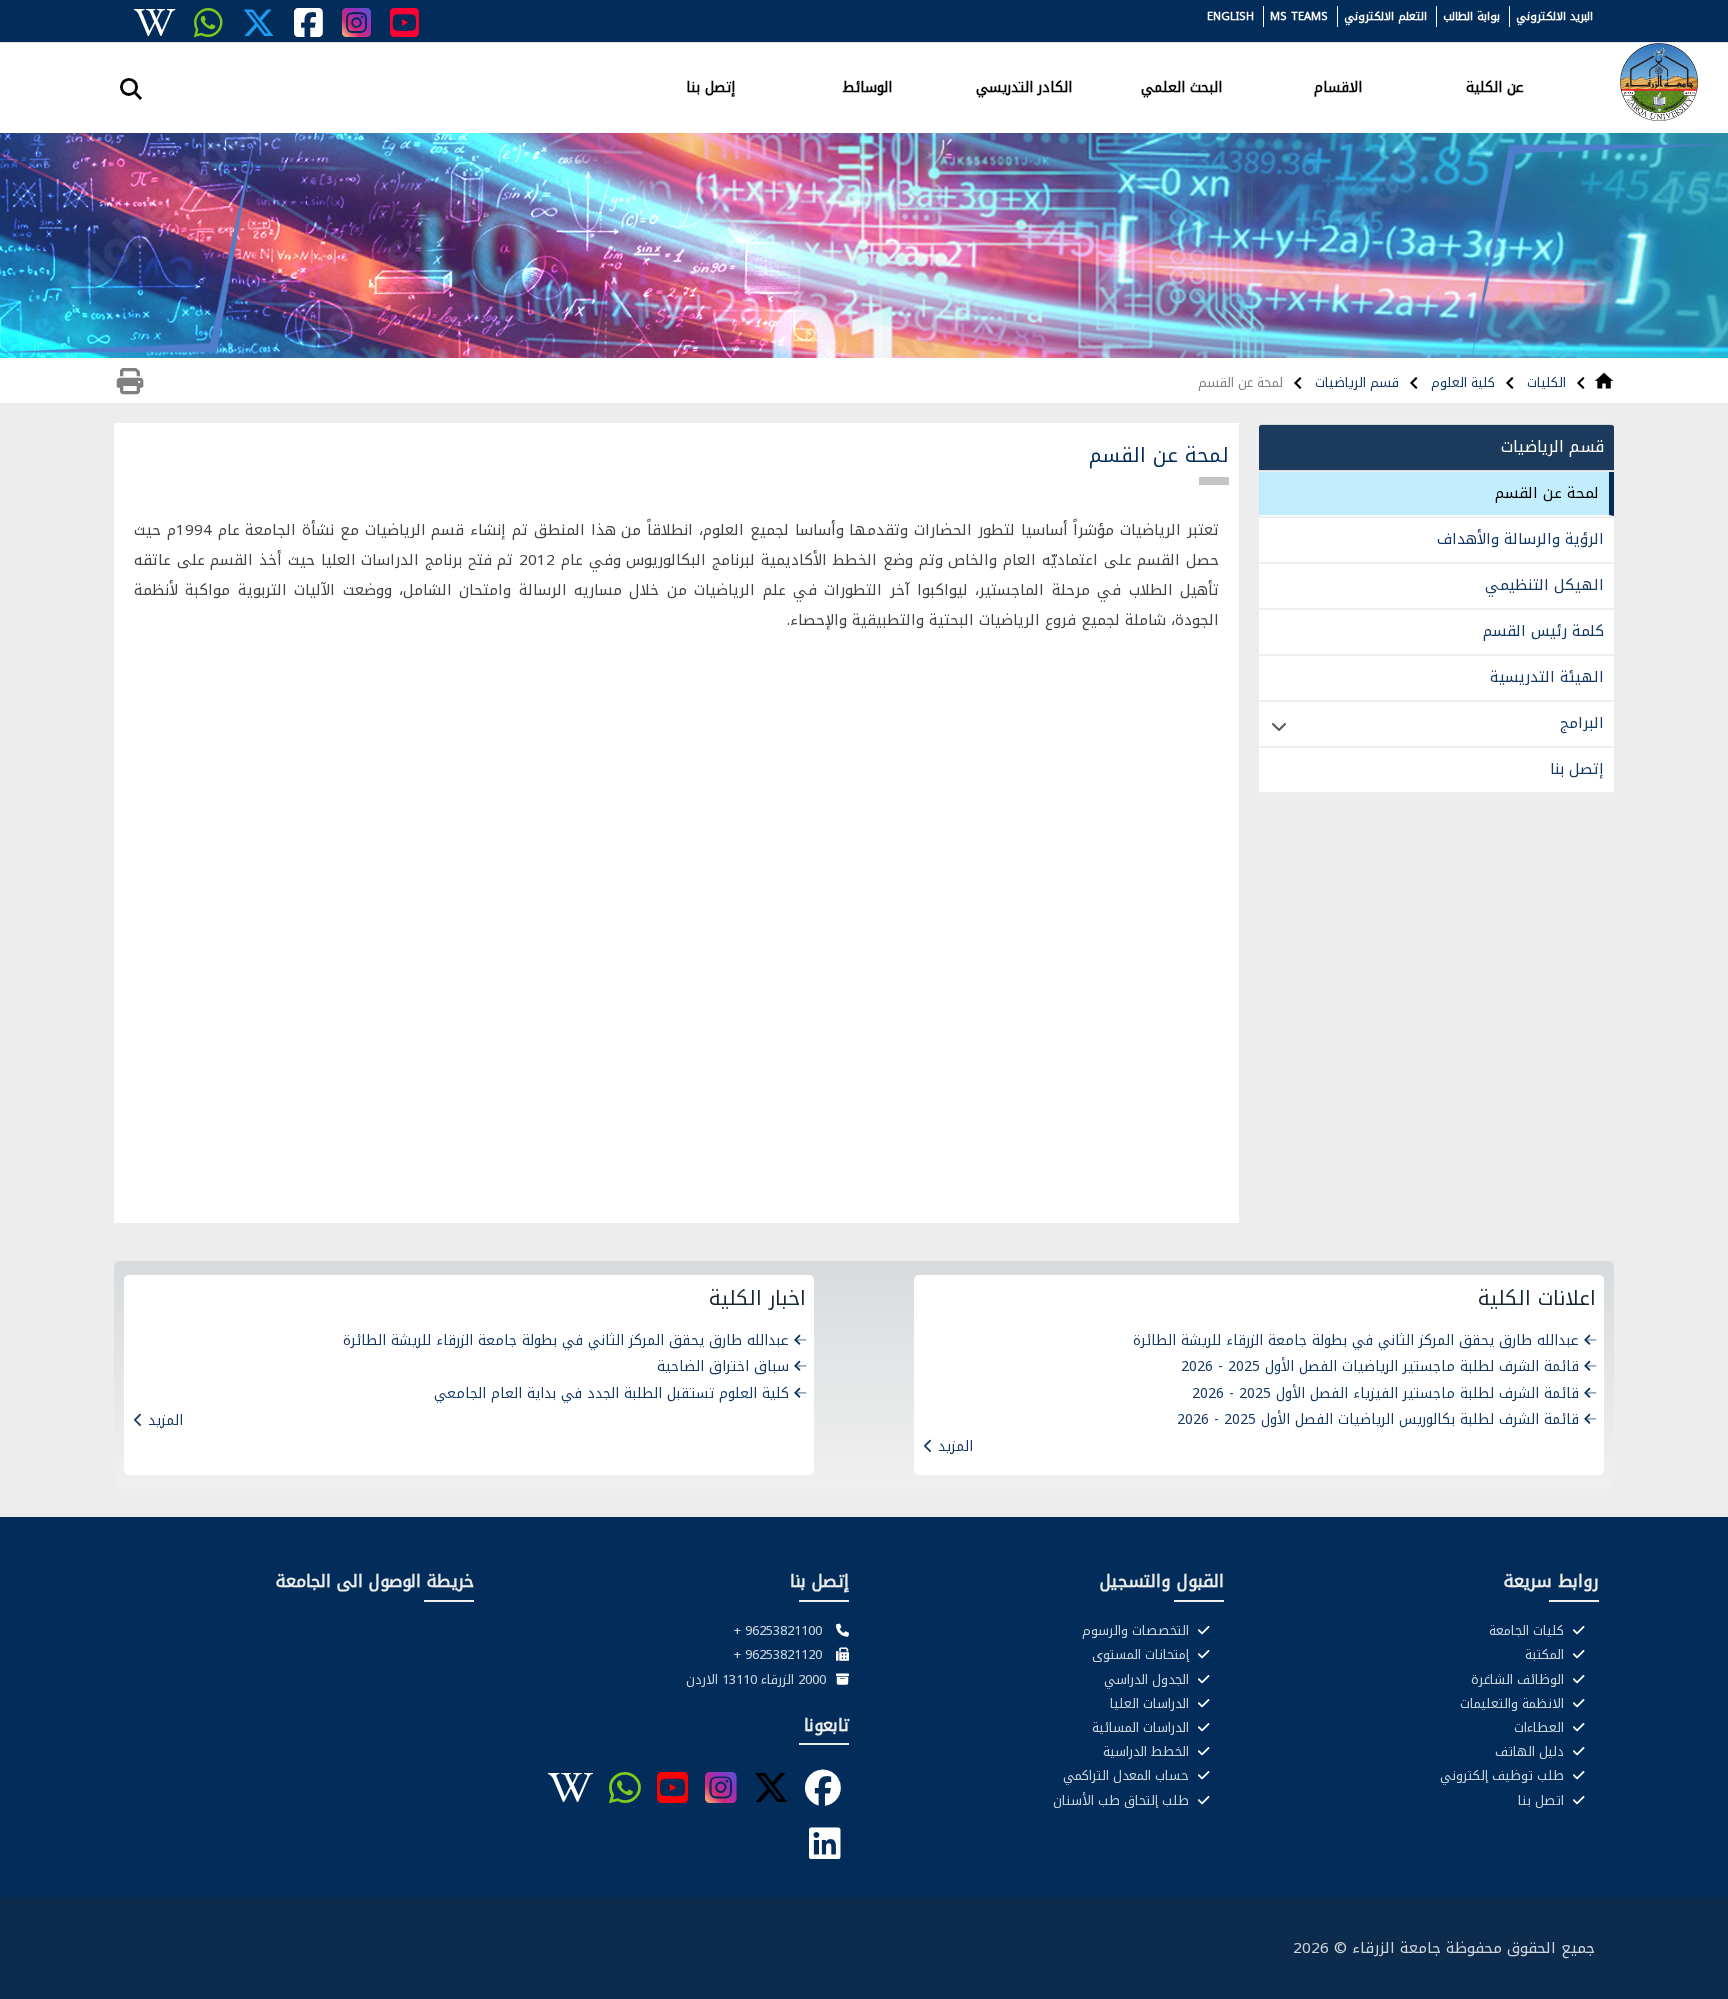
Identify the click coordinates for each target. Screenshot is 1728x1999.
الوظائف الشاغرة (1519, 1680)
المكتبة (1546, 1655)
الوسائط (867, 86)
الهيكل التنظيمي (1544, 585)
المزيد (955, 1446)
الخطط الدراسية (1148, 1752)
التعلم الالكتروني (1385, 16)
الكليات (1544, 382)
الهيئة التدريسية (1547, 677)
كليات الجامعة (1528, 1631)
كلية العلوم (1461, 382)
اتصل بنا (1543, 1801)
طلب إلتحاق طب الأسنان (1123, 1801)
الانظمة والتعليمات (1514, 1704)
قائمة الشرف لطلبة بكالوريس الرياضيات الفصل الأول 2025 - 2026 (1378, 1419)
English (1230, 16)
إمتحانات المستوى (1142, 1655)
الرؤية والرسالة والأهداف (1520, 539)
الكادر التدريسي (1024, 86)
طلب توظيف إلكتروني (1504, 1776)
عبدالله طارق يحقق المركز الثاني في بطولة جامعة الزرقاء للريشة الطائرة (1356, 1340)
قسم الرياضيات (1355, 382)
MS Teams (1299, 16)
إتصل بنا (710, 86)
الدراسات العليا (1151, 1704)
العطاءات (1541, 1728)
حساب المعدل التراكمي (1128, 1776)
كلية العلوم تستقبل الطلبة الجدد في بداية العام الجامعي (611, 1393)
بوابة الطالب (1471, 16)
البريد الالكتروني (1554, 16)
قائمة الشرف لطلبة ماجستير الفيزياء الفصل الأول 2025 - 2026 (1385, 1393)
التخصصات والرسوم (1137, 1631)
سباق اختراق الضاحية (723, 1366)
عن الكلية (1495, 86)
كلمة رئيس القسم (1543, 631)
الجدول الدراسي (1148, 1680)
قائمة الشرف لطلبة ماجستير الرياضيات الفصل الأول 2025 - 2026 (1380, 1366)
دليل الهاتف (1531, 1752)
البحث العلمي (1181, 86)
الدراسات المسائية (1142, 1728)
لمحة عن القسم (1547, 493)
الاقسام (1338, 86)
